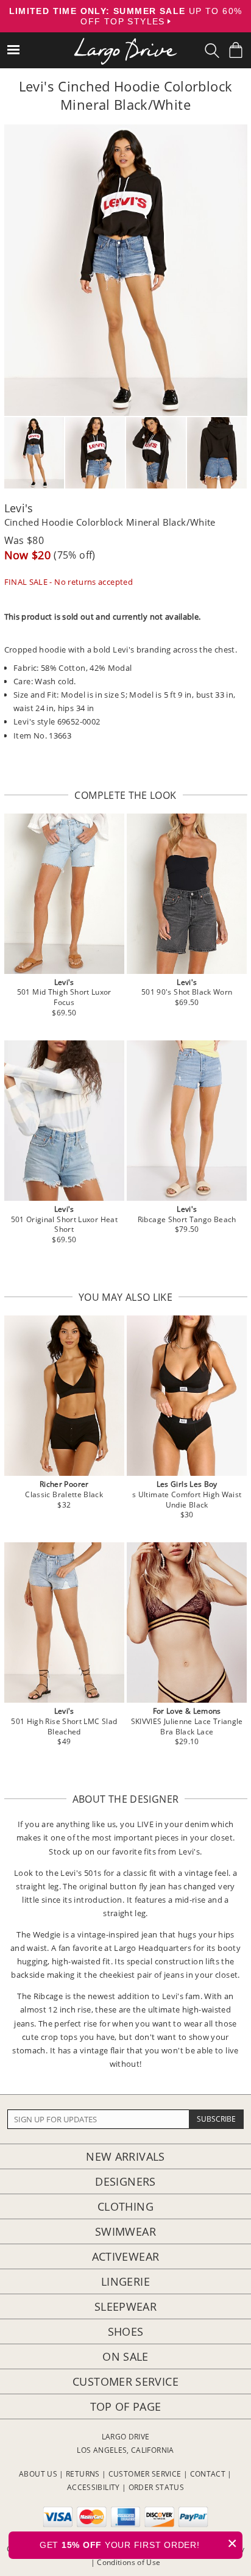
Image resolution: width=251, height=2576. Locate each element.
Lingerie (125, 2281)
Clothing (125, 2206)
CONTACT (208, 2474)
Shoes (126, 2331)
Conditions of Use (129, 2562)
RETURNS (83, 2474)
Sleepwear (125, 2306)
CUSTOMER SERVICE (145, 2474)
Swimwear (125, 2231)
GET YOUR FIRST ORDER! (139, 2543)
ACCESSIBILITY (94, 2487)
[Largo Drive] (125, 43)
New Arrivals (125, 2156)
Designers (125, 2181)
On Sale (125, 2356)
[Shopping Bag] (236, 50)
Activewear (126, 2256)
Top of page (126, 2406)
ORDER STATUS (156, 2487)
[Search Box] (212, 51)
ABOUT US (38, 2474)
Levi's (19, 508)
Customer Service (125, 2381)
